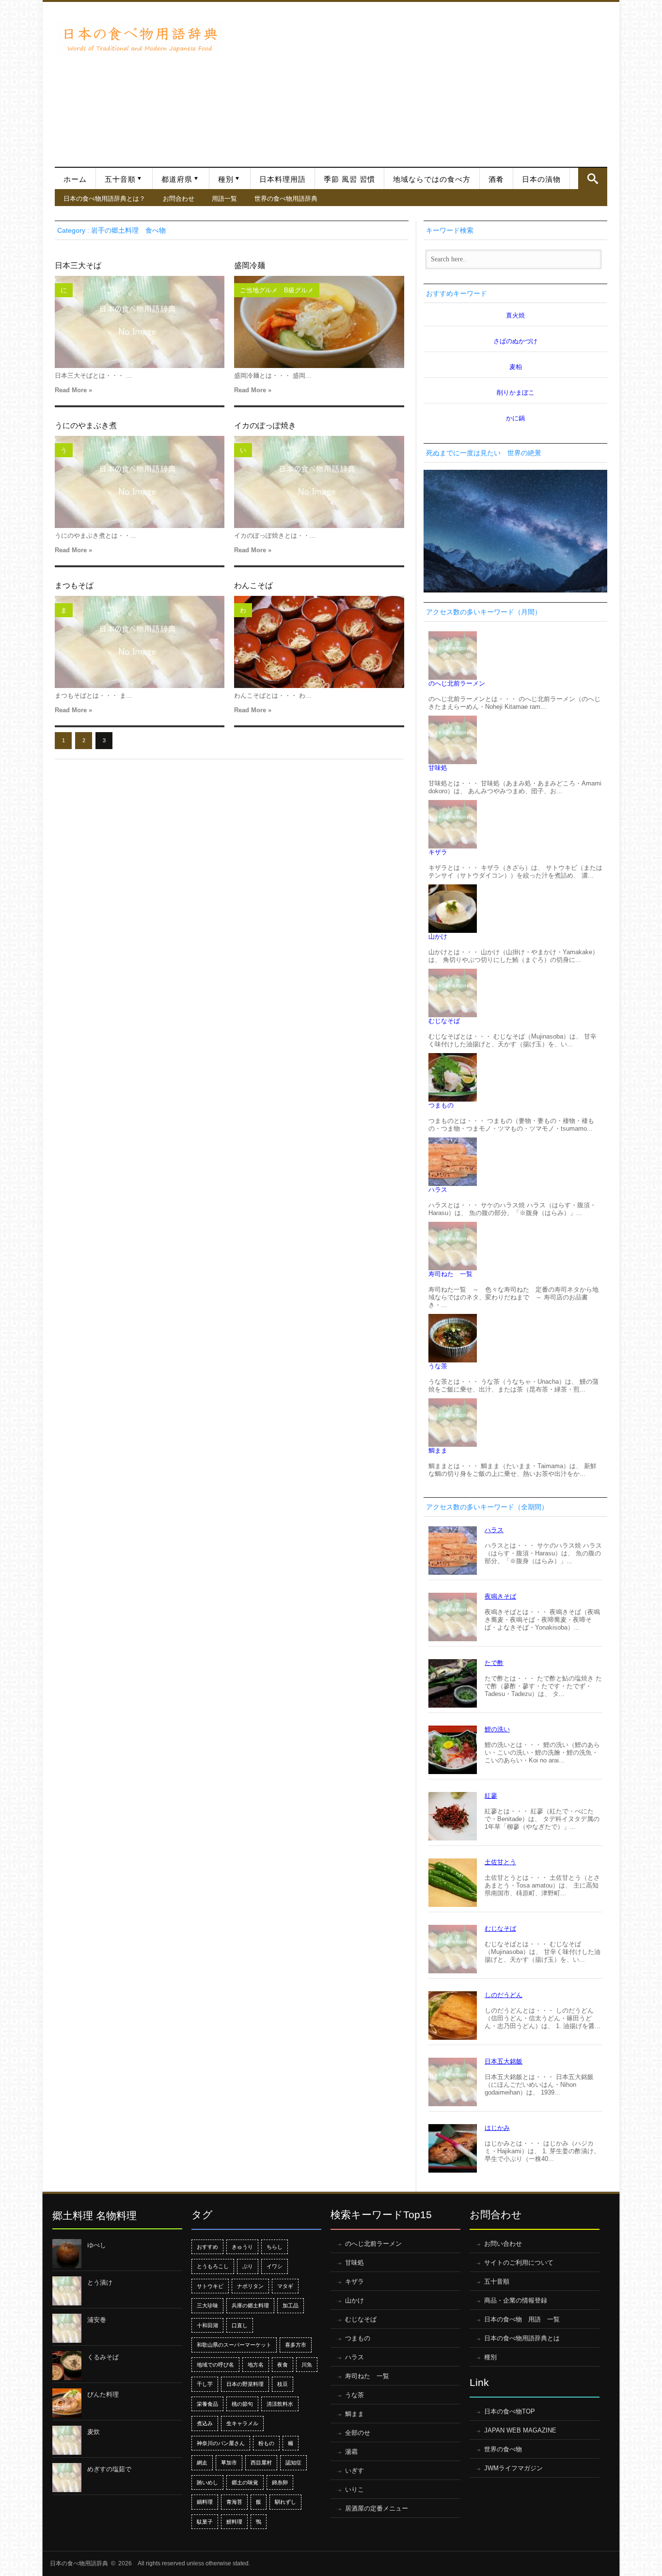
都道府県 (177, 179)
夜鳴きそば (500, 1596)
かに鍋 (515, 418)
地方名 (256, 2365)
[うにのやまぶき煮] (140, 482)
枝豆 (283, 2384)
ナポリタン (250, 2286)
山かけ (438, 936)
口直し (240, 2325)
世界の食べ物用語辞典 (286, 198)
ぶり (248, 2266)
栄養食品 (207, 2404)
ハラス (438, 1190)
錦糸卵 (280, 2482)
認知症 (293, 2463)
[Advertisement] (417, 80)
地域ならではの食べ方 (432, 179)
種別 (226, 179)
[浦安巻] (67, 2328)
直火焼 (515, 315)
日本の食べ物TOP (510, 2411)
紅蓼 (491, 1796)
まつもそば (74, 585)
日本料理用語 (283, 179)
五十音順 (120, 179)
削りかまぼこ (516, 392)
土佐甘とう (500, 1862)
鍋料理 (205, 2502)
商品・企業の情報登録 (516, 2300)
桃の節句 (242, 2404)
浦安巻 (97, 2320)
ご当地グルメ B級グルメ (277, 290)
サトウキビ (210, 2286)
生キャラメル (242, 2423)
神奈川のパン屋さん (221, 2443)
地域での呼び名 (215, 2365)
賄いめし (207, 2482)
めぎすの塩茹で (109, 2469)
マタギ (285, 2286)
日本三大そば (78, 265)
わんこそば (253, 585)
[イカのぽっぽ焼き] (319, 482)
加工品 (291, 2305)
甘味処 (438, 768)
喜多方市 (296, 2345)
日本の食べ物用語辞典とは (522, 2338)
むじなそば (444, 1021)
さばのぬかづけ (515, 341)
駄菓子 (205, 2522)
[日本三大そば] (140, 322)
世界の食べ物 (503, 2449)
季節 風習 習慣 (349, 179)
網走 (202, 2463)
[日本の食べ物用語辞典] (140, 38)
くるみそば (103, 2357)
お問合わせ (179, 198)
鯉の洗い (497, 1729)
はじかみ (497, 2128)
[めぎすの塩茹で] (67, 2478)
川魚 (307, 2365)
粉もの (266, 2443)
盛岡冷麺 (250, 265)
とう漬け (100, 2282)
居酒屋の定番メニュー (377, 2508)
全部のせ (358, 2433)
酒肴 (496, 179)
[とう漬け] (67, 2291)
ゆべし (97, 2245)
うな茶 (438, 1366)
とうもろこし (213, 2266)
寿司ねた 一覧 (450, 1274)
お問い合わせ (503, 2244)
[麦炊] (67, 2440)
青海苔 (234, 2502)
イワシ (275, 2266)
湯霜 (351, 2452)
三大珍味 (207, 2305)
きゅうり (242, 2247)
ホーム (75, 179)
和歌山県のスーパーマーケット (234, 2345)
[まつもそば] (140, 642)
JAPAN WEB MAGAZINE (520, 2430)
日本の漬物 (541, 179)
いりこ (355, 2489)
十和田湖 (207, 2325)
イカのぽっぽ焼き (265, 425)
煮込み (205, 2423)
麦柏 (516, 367)
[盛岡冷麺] (319, 322)
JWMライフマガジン (513, 2468)
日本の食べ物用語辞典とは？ (104, 198)
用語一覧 (224, 198)
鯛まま (438, 1450)
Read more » (73, 390)
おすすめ (207, 2247)
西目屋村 (261, 2463)
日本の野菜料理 (245, 2384)
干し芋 (205, 2384)
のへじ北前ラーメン (457, 683)
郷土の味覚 (245, 2482)
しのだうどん (504, 1995)
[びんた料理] (67, 2403)
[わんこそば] (319, 642)
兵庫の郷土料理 (250, 2305)
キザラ (438, 852)
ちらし (275, 2247)
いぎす (355, 2471)
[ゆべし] (67, 2254)
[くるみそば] (67, 2366)
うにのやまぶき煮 (86, 425)
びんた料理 (103, 2394)
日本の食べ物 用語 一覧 (522, 2319)
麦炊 (94, 2432)
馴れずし (285, 2502)
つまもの (441, 1105)
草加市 (229, 2463)
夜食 (283, 2365)
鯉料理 (234, 2522)
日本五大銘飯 (504, 2061)
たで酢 (494, 1663)
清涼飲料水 (280, 2404)
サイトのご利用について (519, 2263)
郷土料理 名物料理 (95, 2216)
